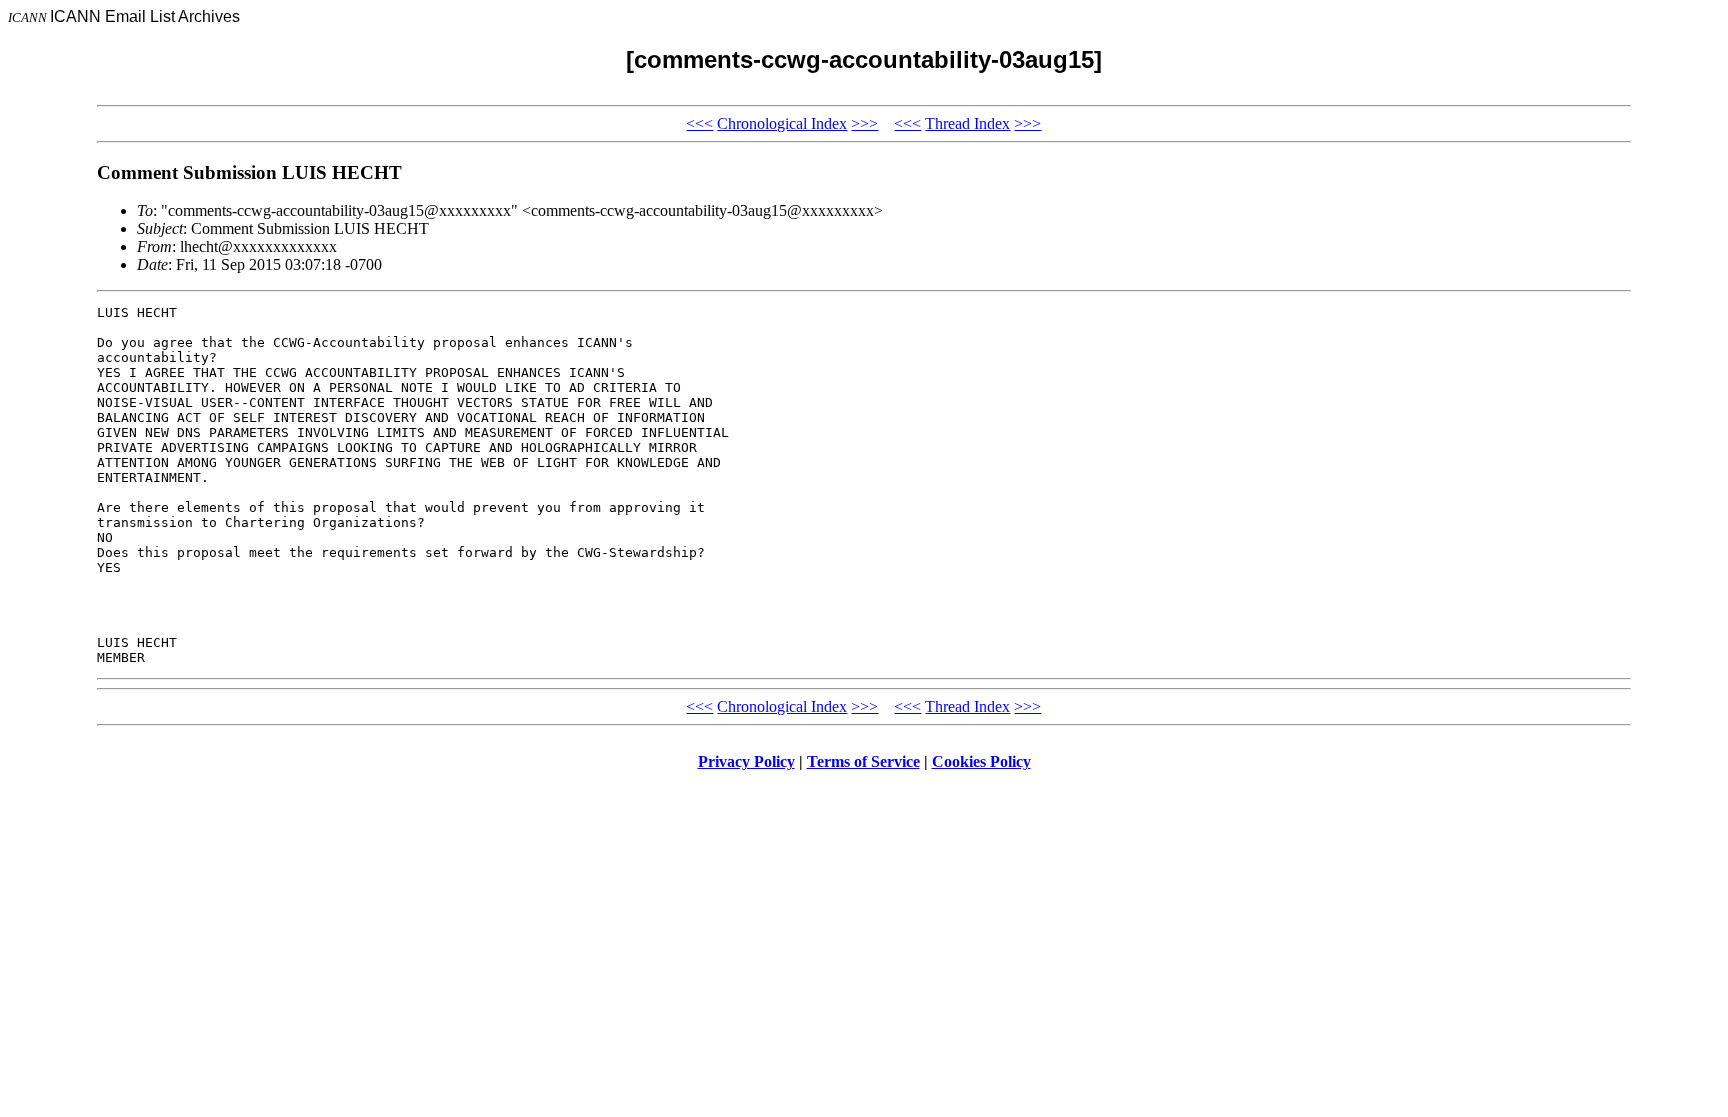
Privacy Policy (746, 761)
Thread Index (967, 123)
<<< (699, 123)
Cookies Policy (981, 761)
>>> (864, 123)
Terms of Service (863, 761)
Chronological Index (782, 123)
